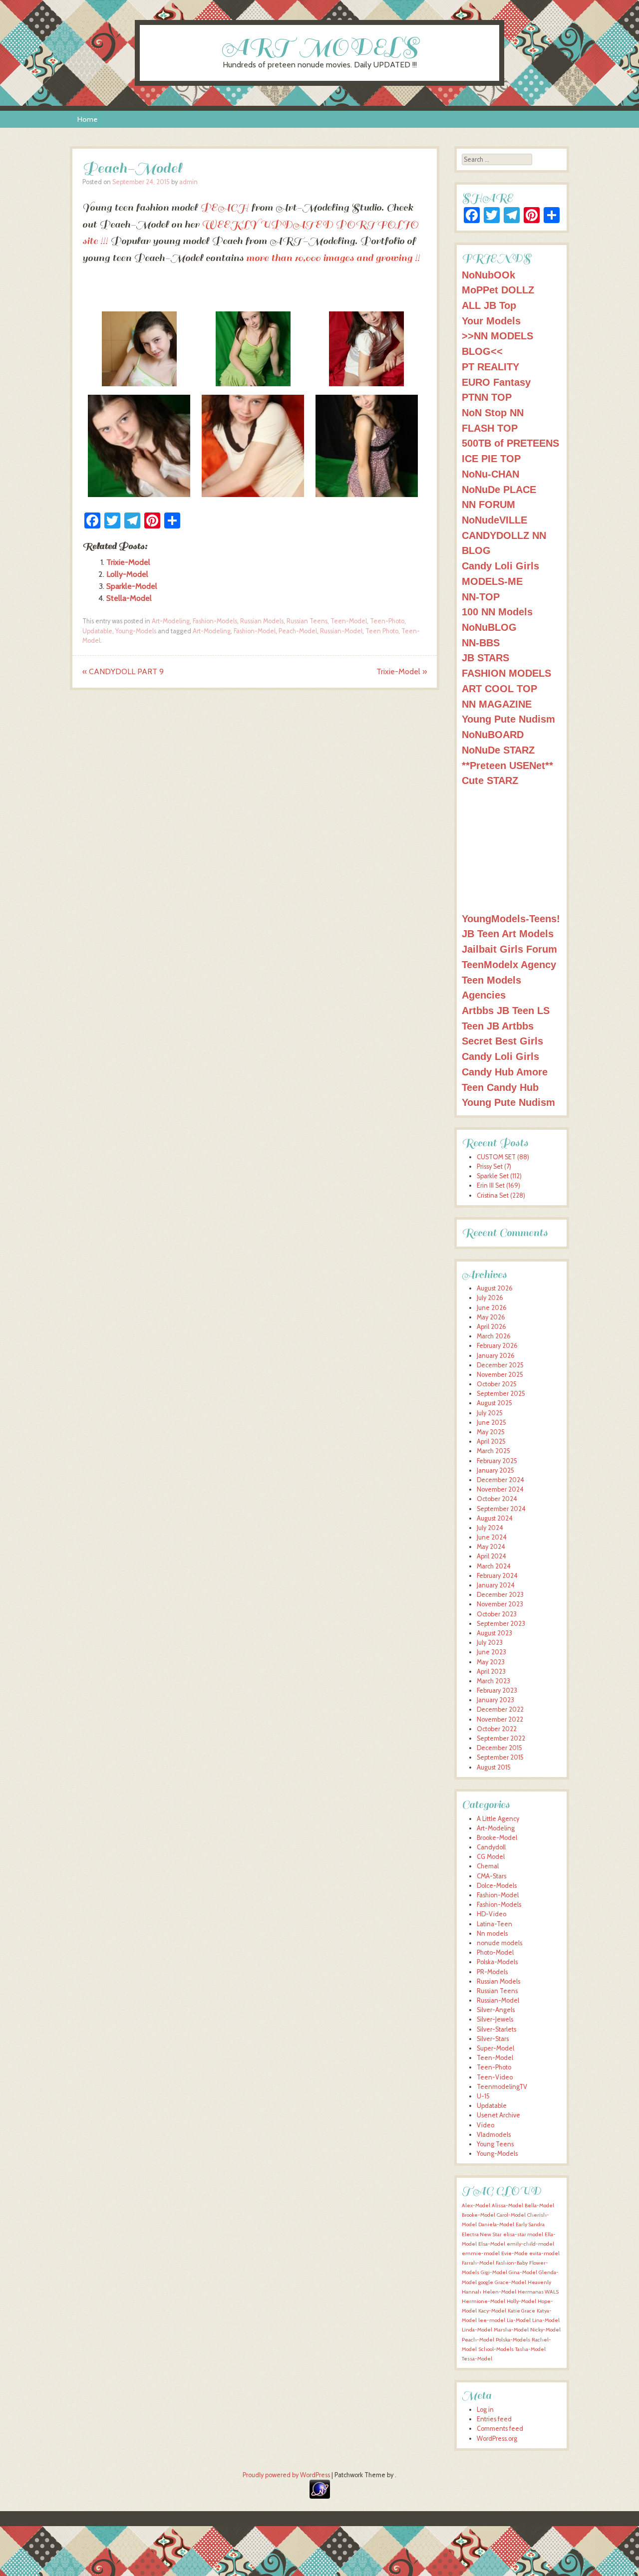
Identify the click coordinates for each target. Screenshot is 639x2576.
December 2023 (500, 1595)
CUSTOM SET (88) (503, 1157)
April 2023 (491, 1672)
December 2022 (500, 1709)
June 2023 (491, 1652)
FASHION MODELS (506, 673)
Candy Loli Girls (500, 566)
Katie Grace (521, 2311)
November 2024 (500, 1489)
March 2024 (494, 1566)
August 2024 (495, 1518)
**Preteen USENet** (507, 765)
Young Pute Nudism (508, 719)
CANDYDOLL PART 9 (123, 671)
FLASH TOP (490, 428)
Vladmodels (494, 2135)
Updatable (97, 631)
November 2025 (500, 1375)
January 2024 (496, 1585)
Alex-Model (476, 2205)
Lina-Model (546, 2320)
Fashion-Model (255, 631)
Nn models (492, 1933)
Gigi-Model (494, 2272)
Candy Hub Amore (505, 1072)
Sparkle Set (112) (499, 1176)
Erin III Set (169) (498, 1185)
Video (485, 2125)
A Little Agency (498, 1819)
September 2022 (501, 1738)
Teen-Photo (387, 621)
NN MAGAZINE (497, 704)
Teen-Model (349, 621)
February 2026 (497, 1346)
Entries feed (494, 2419)
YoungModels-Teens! (511, 918)
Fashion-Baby (512, 2263)
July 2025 (490, 1413)
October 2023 (497, 1614)
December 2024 (500, 1480)
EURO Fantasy (496, 382)
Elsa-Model (492, 2244)
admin (188, 182)
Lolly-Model (127, 574)
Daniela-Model (496, 2224)
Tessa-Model (477, 2359)
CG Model (491, 1857)
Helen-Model (499, 2292)
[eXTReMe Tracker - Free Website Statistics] (320, 2496)
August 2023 (494, 1633)
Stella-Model (129, 598)
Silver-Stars (493, 2039)
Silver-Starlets (496, 2029)
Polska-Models (497, 1962)
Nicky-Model (545, 2330)
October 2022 (497, 1729)
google (486, 2282)
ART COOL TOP (499, 688)
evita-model (544, 2253)
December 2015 (499, 1748)
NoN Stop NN (493, 412)
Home (87, 119)
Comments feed (500, 2429)
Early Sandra (530, 2224)
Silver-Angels (496, 2010)
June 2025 (491, 1422)
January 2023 (495, 1700)
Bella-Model (539, 2205)
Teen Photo (382, 631)
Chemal (488, 1866)
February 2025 (497, 1461)
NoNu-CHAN (490, 474)
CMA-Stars (491, 1876)
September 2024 (501, 1509)
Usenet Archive (498, 2115)
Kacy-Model (492, 2311)
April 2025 (491, 1441)
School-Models (496, 2349)
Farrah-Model (478, 2263)
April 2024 (491, 1556)
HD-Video (491, 1914)
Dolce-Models (497, 1886)
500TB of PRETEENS (510, 443)
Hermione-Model (483, 2301)
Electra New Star (482, 2234)
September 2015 (500, 1757)
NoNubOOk (488, 275)
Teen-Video (495, 2077)
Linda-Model (477, 2330)
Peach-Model (298, 631)
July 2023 (490, 1643)
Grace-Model (510, 2282)
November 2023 (500, 1604)
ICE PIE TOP (491, 458)
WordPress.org (497, 2439)
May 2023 (491, 1662)
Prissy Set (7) (494, 1166)
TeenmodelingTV (502, 2087)
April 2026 (491, 1327)
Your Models (491, 321)
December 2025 (500, 1365)
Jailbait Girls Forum (509, 949)
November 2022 (500, 1719)
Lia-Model (519, 2320)
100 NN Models (497, 612)
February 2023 (497, 1690)
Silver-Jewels (495, 2019)
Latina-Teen (494, 1924)
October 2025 (497, 1384)
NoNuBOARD (493, 734)
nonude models (499, 1943)
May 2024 (491, 1547)
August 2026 (495, 1288)
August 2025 (494, 1403)
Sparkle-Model (132, 586)
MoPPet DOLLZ (498, 290)
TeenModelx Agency (509, 964)
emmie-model (481, 2253)
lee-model (492, 2320)
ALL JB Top (489, 305)
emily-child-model (530, 2244)
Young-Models (136, 631)
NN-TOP (481, 597)
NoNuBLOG (489, 627)
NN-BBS (481, 643)
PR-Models (492, 1972)
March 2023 (493, 1681)
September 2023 (501, 1624)
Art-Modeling (171, 621)
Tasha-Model (530, 2349)
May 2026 (491, 1317)
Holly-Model (521, 2301)
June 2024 (492, 1537)
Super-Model (495, 2048)
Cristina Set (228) (501, 1195)
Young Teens (495, 2144)
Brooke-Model (497, 1838)
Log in (485, 2410)
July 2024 (490, 1528)
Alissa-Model (507, 2205)
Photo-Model (495, 1952)
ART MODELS (320, 47)
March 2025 (493, 1451)
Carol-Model (511, 2215)
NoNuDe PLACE (499, 489)
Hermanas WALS (538, 2292)
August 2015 (494, 1767)
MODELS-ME (492, 581)
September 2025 (501, 1394)
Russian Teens (307, 621)
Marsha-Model (511, 2330)
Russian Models (262, 621)
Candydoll (491, 1847)
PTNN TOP (487, 397)
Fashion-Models (215, 621)
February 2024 (497, 1576)
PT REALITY (490, 367)
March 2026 (494, 1336)
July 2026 (490, 1298)
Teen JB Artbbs (498, 1026)
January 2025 (495, 1470)
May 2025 (491, 1432)
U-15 (483, 2096)
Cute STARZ (490, 780)
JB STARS (485, 657)
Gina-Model (523, 2272)
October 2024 (497, 1499)
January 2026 (496, 1356)
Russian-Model (341, 631)
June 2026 (492, 1308)
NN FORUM (488, 504)
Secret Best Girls (502, 1041)
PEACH (224, 208)
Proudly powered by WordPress (286, 2475)
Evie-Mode (514, 2253)
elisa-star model (523, 2234)
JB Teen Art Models (508, 933)
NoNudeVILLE (494, 520)
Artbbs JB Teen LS (506, 1010)
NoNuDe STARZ (498, 750)
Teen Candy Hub (500, 1087)
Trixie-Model (128, 562)
